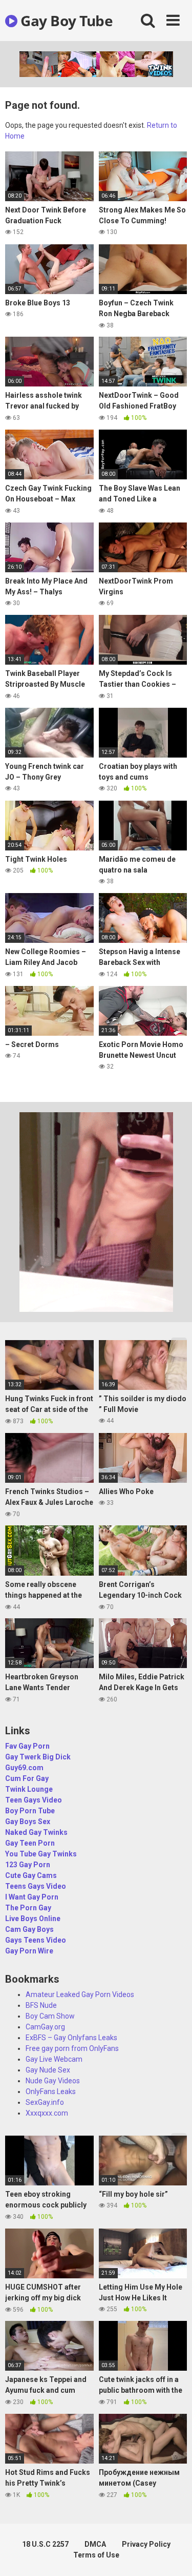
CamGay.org (45, 2027)
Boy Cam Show (50, 2016)
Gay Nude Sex (48, 2070)
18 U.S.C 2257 (45, 2544)
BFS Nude (41, 2005)
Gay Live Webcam (54, 2059)
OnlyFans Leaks (51, 2091)
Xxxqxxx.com (47, 2113)
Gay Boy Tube (65, 21)
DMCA (95, 2544)
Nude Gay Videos (53, 2081)
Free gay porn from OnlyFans (72, 2048)
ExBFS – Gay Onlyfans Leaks (71, 2038)
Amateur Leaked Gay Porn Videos (80, 1994)
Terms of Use (96, 2555)
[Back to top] (173, 2555)
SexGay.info (45, 2102)
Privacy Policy (146, 2544)
